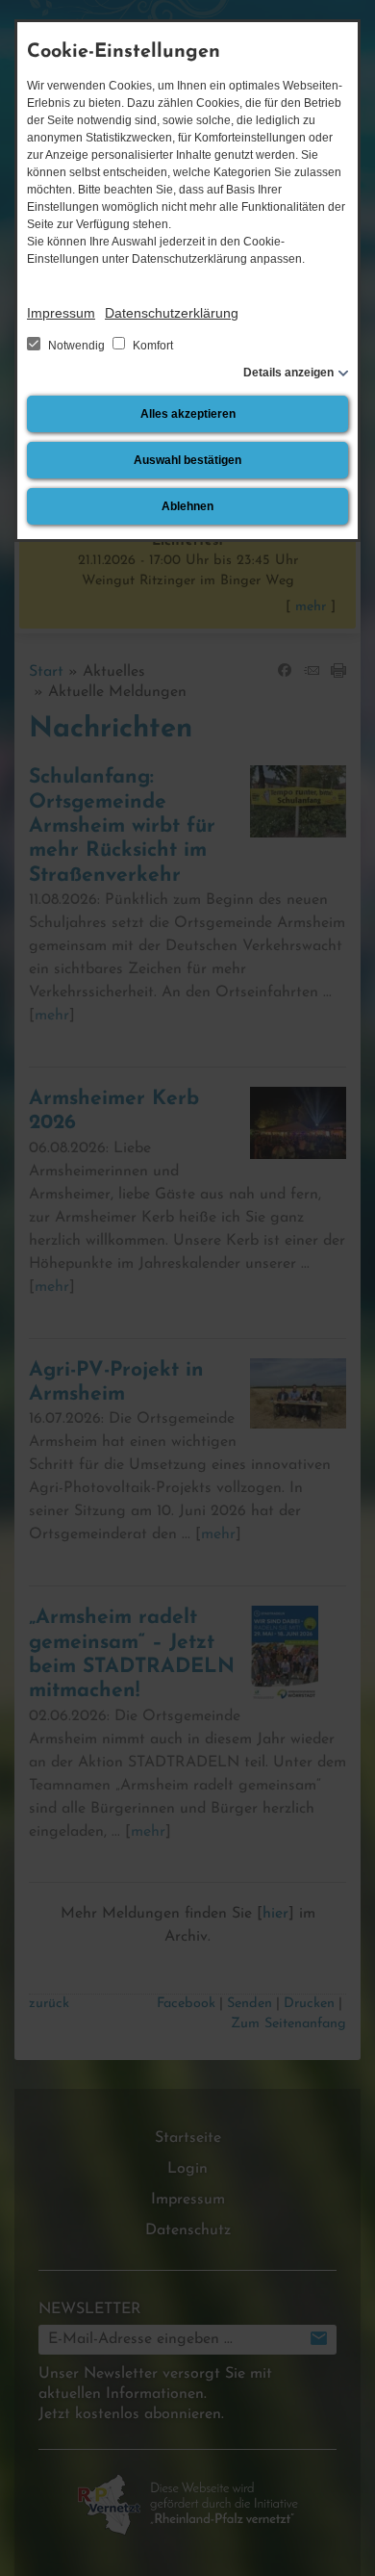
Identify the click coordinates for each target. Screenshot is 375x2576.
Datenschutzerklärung (172, 313)
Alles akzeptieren (188, 414)
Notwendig (76, 346)
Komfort (151, 346)
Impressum (61, 313)
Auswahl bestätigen (187, 460)
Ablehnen (187, 506)
